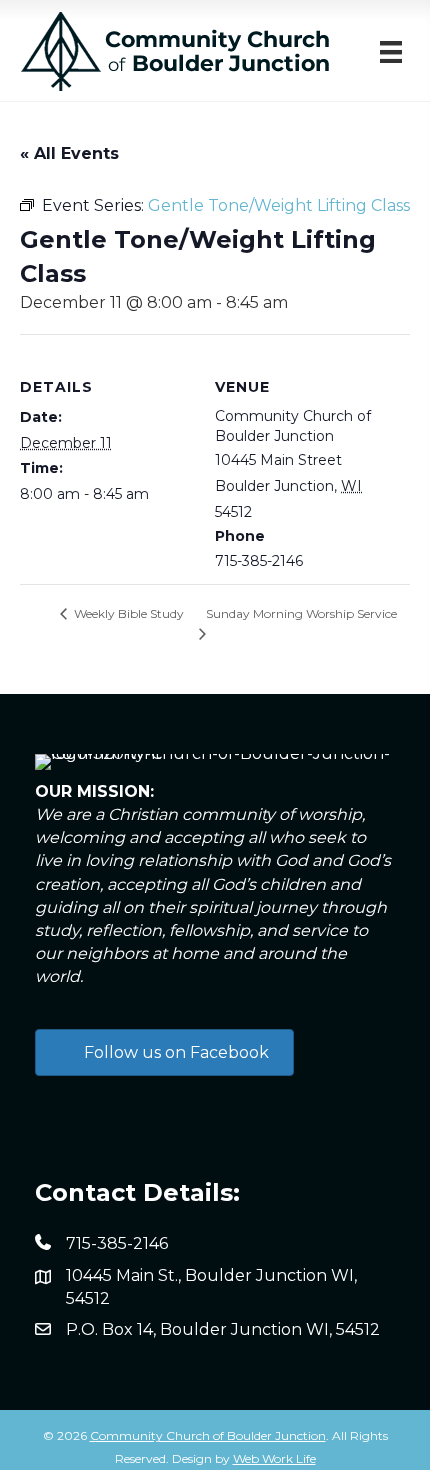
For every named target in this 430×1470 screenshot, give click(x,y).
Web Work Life (274, 1458)
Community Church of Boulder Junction (208, 1435)
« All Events (69, 153)
